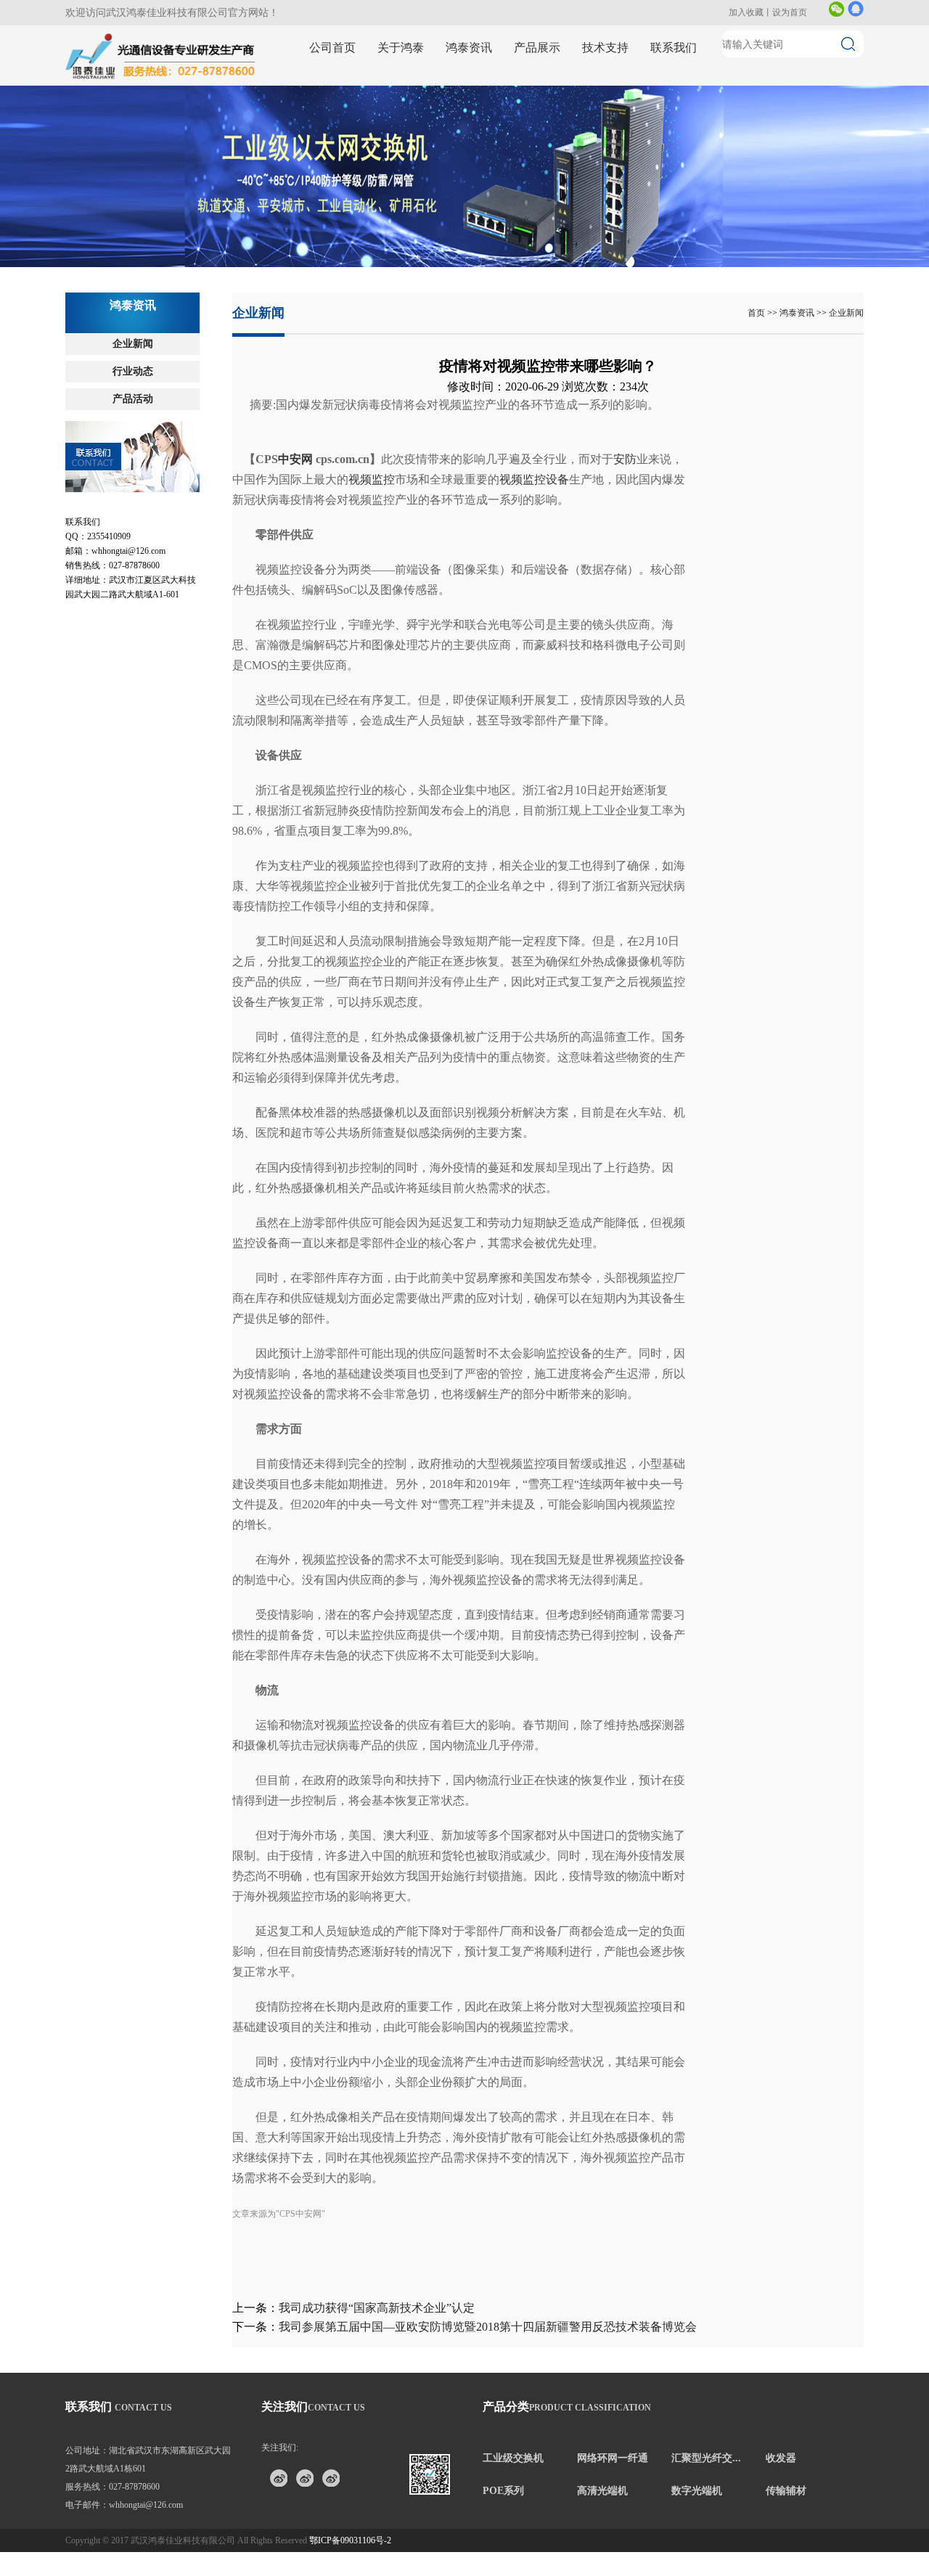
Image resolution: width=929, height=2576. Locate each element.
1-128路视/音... (577, 191)
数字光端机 (697, 2491)
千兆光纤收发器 (681, 111)
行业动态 (133, 371)
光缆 (658, 191)
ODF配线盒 (671, 230)
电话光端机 (570, 217)
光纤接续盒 (672, 244)
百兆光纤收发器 (681, 98)
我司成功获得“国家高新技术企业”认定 (377, 2308)
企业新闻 (133, 344)
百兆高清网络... (578, 98)
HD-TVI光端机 (475, 257)
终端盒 (662, 217)
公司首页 (332, 48)
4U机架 (562, 204)
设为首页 (790, 12)
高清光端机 (602, 2491)
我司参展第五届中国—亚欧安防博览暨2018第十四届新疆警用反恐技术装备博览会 (488, 2327)
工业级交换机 (513, 2458)
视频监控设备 (534, 479)
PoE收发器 (365, 204)
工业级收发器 (372, 124)
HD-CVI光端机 (475, 244)
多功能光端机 (575, 230)
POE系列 (503, 2491)
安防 (625, 459)
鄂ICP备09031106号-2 (350, 2540)
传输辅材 (786, 2491)
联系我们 (674, 48)
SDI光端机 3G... (476, 191)
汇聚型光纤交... (706, 2458)
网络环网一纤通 (613, 2458)
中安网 (295, 459)
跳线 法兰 (668, 204)
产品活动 (133, 399)
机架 (658, 124)
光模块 (561, 124)
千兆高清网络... (578, 111)
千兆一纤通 (468, 111)
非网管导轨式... (375, 98)
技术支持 (605, 48)
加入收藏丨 (750, 12)
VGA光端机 (469, 230)
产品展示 (537, 48)
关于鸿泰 (401, 48)
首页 (756, 313)
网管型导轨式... (375, 111)
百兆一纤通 (468, 98)
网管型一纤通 (473, 124)
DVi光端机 (467, 204)
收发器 (781, 2458)
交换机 (357, 191)
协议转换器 (570, 244)
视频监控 (372, 479)
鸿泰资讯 (469, 48)
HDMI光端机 (471, 217)
